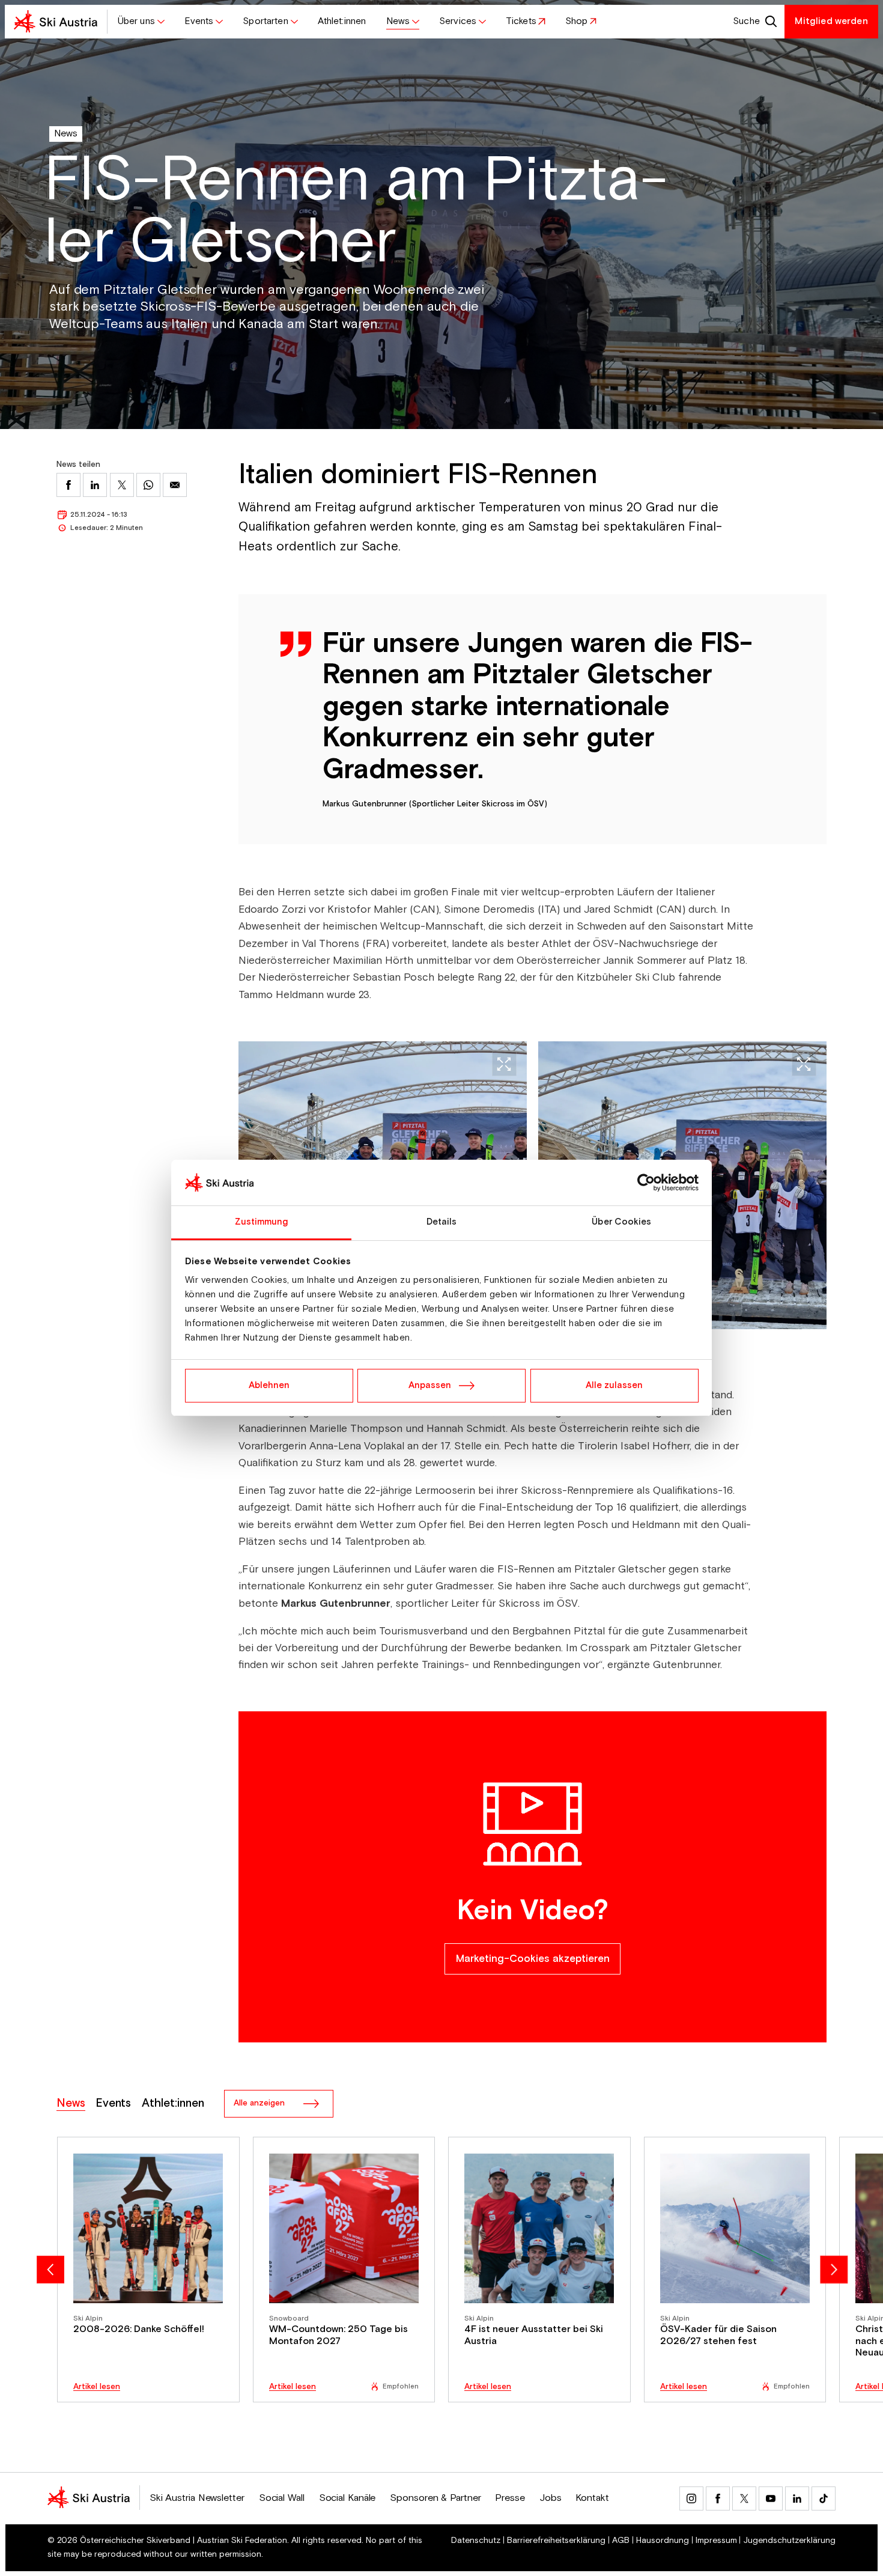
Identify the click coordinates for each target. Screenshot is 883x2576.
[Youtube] (771, 2498)
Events (113, 2104)
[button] (141, 22)
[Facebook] (718, 2498)
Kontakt (592, 2498)
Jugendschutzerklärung (789, 2541)
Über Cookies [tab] (621, 1222)
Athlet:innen (173, 2104)
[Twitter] (744, 2498)
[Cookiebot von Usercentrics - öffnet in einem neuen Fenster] (646, 1183)
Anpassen (430, 1385)
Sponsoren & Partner (435, 2498)
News (66, 134)
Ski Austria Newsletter (197, 2498)
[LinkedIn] (797, 2498)
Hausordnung (663, 2541)
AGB (621, 2541)
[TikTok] (824, 2498)
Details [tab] (442, 1222)
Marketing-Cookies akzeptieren (533, 1959)
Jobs (551, 2498)
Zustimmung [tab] (262, 1222)
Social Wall (282, 2498)
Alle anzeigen (259, 2103)
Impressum (716, 2541)
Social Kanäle (347, 2498)
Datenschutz (476, 2541)
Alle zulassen (614, 1385)
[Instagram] (691, 2498)
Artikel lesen (97, 2387)
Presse (510, 2498)
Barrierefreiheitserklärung (556, 2541)
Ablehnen (269, 1385)
